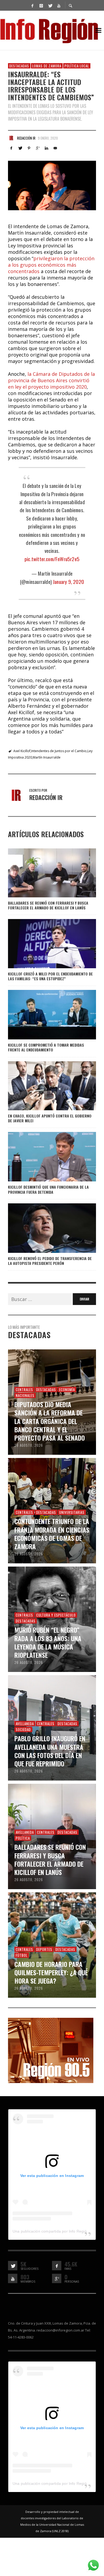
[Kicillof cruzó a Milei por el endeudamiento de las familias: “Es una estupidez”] (43, 944)
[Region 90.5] (51, 2050)
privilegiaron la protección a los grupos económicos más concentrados (51, 265)
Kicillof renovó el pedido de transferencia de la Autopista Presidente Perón (50, 1261)
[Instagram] (41, 5)
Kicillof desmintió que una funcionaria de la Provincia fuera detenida (48, 1189)
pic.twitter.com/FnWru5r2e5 (52, 559)
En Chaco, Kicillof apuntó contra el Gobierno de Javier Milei (50, 1118)
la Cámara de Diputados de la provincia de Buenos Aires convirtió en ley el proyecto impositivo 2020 (51, 380)
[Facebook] (32, 5)
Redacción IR (26, 138)
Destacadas (19, 66)
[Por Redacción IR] (11, 138)
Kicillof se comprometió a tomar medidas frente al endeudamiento (46, 1047)
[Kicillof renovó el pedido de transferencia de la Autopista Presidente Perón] (43, 1228)
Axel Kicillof (22, 751)
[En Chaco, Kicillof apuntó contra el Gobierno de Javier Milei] (43, 1086)
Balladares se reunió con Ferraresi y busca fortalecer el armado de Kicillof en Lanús (48, 905)
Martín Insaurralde (47, 757)
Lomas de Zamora (47, 66)
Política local (77, 66)
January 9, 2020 (68, 581)
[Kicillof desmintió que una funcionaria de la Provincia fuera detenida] (43, 1157)
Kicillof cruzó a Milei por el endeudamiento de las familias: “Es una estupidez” (50, 976)
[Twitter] (50, 5)
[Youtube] (59, 5)
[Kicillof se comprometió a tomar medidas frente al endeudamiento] (43, 1015)
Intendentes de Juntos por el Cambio (59, 751)
